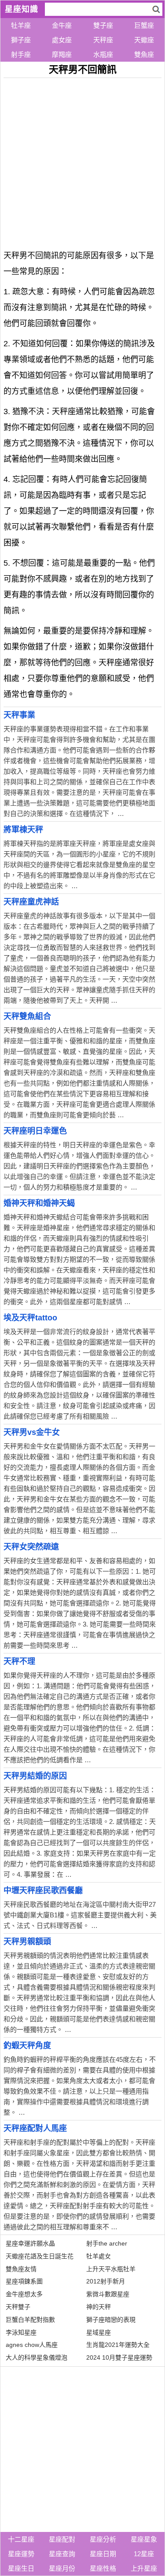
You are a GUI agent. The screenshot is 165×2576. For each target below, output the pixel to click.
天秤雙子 (18, 2307)
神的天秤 (99, 2307)
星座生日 (21, 2568)
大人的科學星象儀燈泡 (37, 2357)
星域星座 (99, 2332)
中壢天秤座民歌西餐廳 (43, 1890)
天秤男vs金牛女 (32, 1432)
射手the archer (107, 2243)
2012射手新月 (106, 2281)
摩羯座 (62, 54)
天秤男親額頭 (27, 1942)
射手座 (21, 54)
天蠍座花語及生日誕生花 (40, 2256)
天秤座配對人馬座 (35, 2128)
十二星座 (21, 2539)
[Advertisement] (82, 161)
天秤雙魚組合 (27, 1016)
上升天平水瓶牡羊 (111, 2269)
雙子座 (103, 25)
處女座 (62, 40)
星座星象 (144, 2539)
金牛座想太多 (24, 2294)
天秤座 (103, 40)
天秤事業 (19, 715)
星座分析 (103, 2539)
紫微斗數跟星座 (108, 2294)
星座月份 (62, 2568)
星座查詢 (62, 2554)
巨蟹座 (144, 25)
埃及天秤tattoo (30, 1318)
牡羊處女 (99, 2256)
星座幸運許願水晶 (30, 2243)
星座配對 (62, 2539)
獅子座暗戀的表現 (111, 2320)
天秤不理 (19, 1661)
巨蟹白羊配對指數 (30, 2320)
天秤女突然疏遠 (31, 1547)
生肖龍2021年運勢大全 (118, 2345)
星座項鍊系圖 (24, 2281)
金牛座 (62, 25)
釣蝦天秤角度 (27, 2046)
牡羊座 (21, 25)
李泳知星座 (21, 2332)
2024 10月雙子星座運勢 (119, 2357)
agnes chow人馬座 (32, 2345)
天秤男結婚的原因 (35, 1776)
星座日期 (103, 2554)
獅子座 (21, 40)
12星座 (144, 2554)
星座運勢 (21, 2554)
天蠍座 (144, 40)
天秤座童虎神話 (31, 902)
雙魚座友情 (21, 2269)
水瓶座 (103, 54)
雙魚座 (144, 54)
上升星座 (144, 2568)
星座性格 (103, 2568)
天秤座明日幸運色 (35, 1131)
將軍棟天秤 (23, 830)
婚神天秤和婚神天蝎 (39, 1203)
